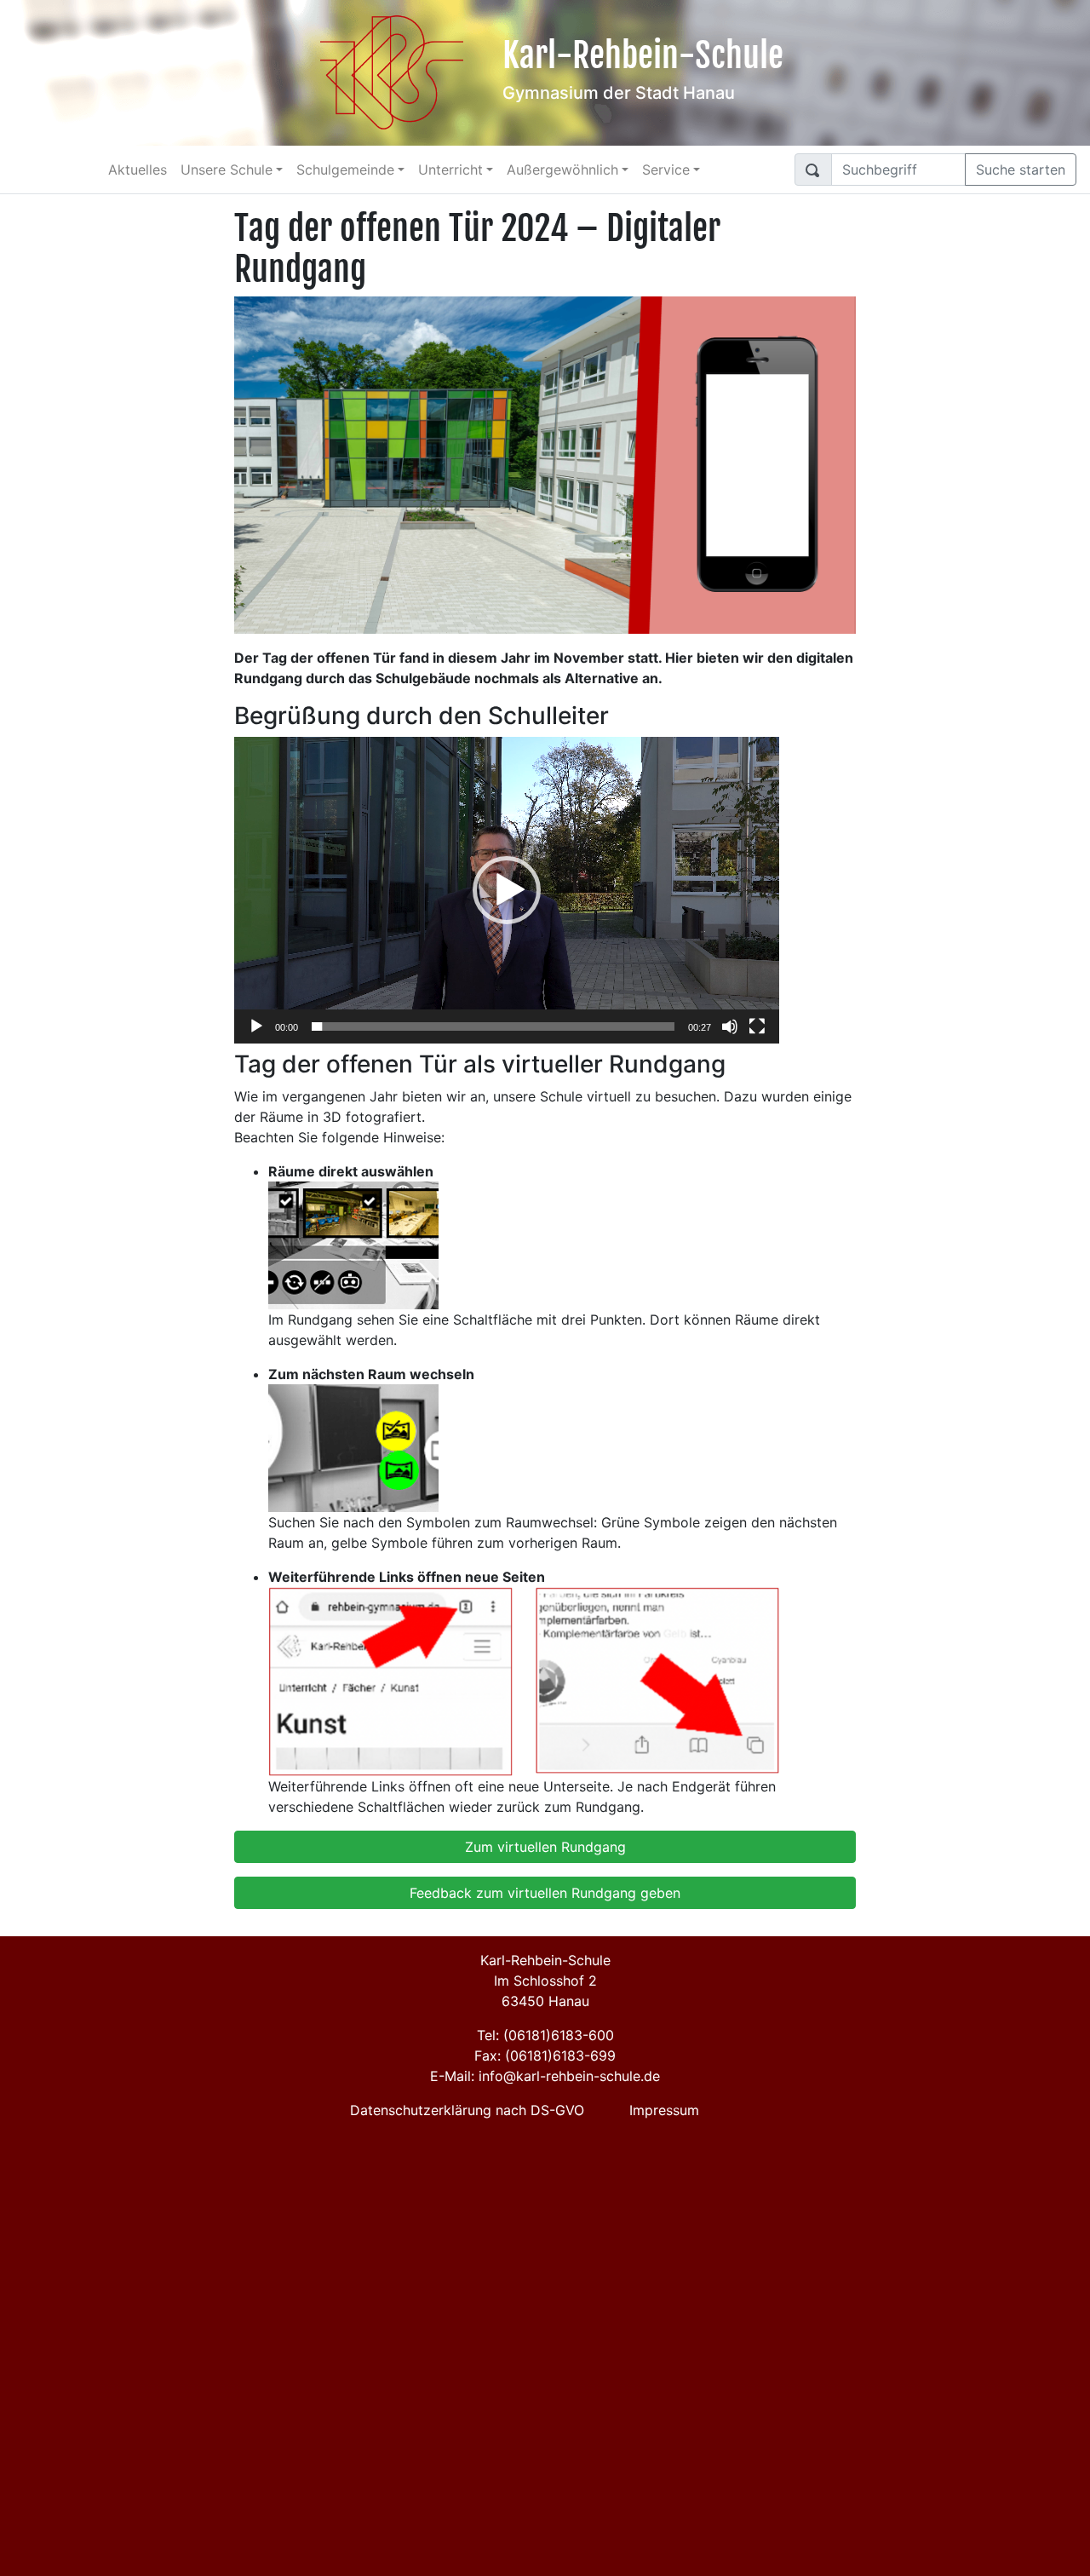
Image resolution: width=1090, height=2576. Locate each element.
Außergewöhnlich (562, 170)
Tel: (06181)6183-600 (545, 2035)
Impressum (664, 2110)
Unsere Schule (227, 170)
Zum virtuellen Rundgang (545, 1847)
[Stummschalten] (730, 1026)
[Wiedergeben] (256, 1026)
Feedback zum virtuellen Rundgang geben (545, 1893)
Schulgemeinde (345, 170)
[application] (507, 890)
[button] (507, 890)
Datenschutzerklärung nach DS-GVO (467, 2110)
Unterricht (450, 170)
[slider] (493, 1026)
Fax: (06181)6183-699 (545, 2056)
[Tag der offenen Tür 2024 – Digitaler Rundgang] (545, 463)
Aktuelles (138, 170)
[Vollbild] (757, 1026)
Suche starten (1021, 170)
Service (666, 170)
